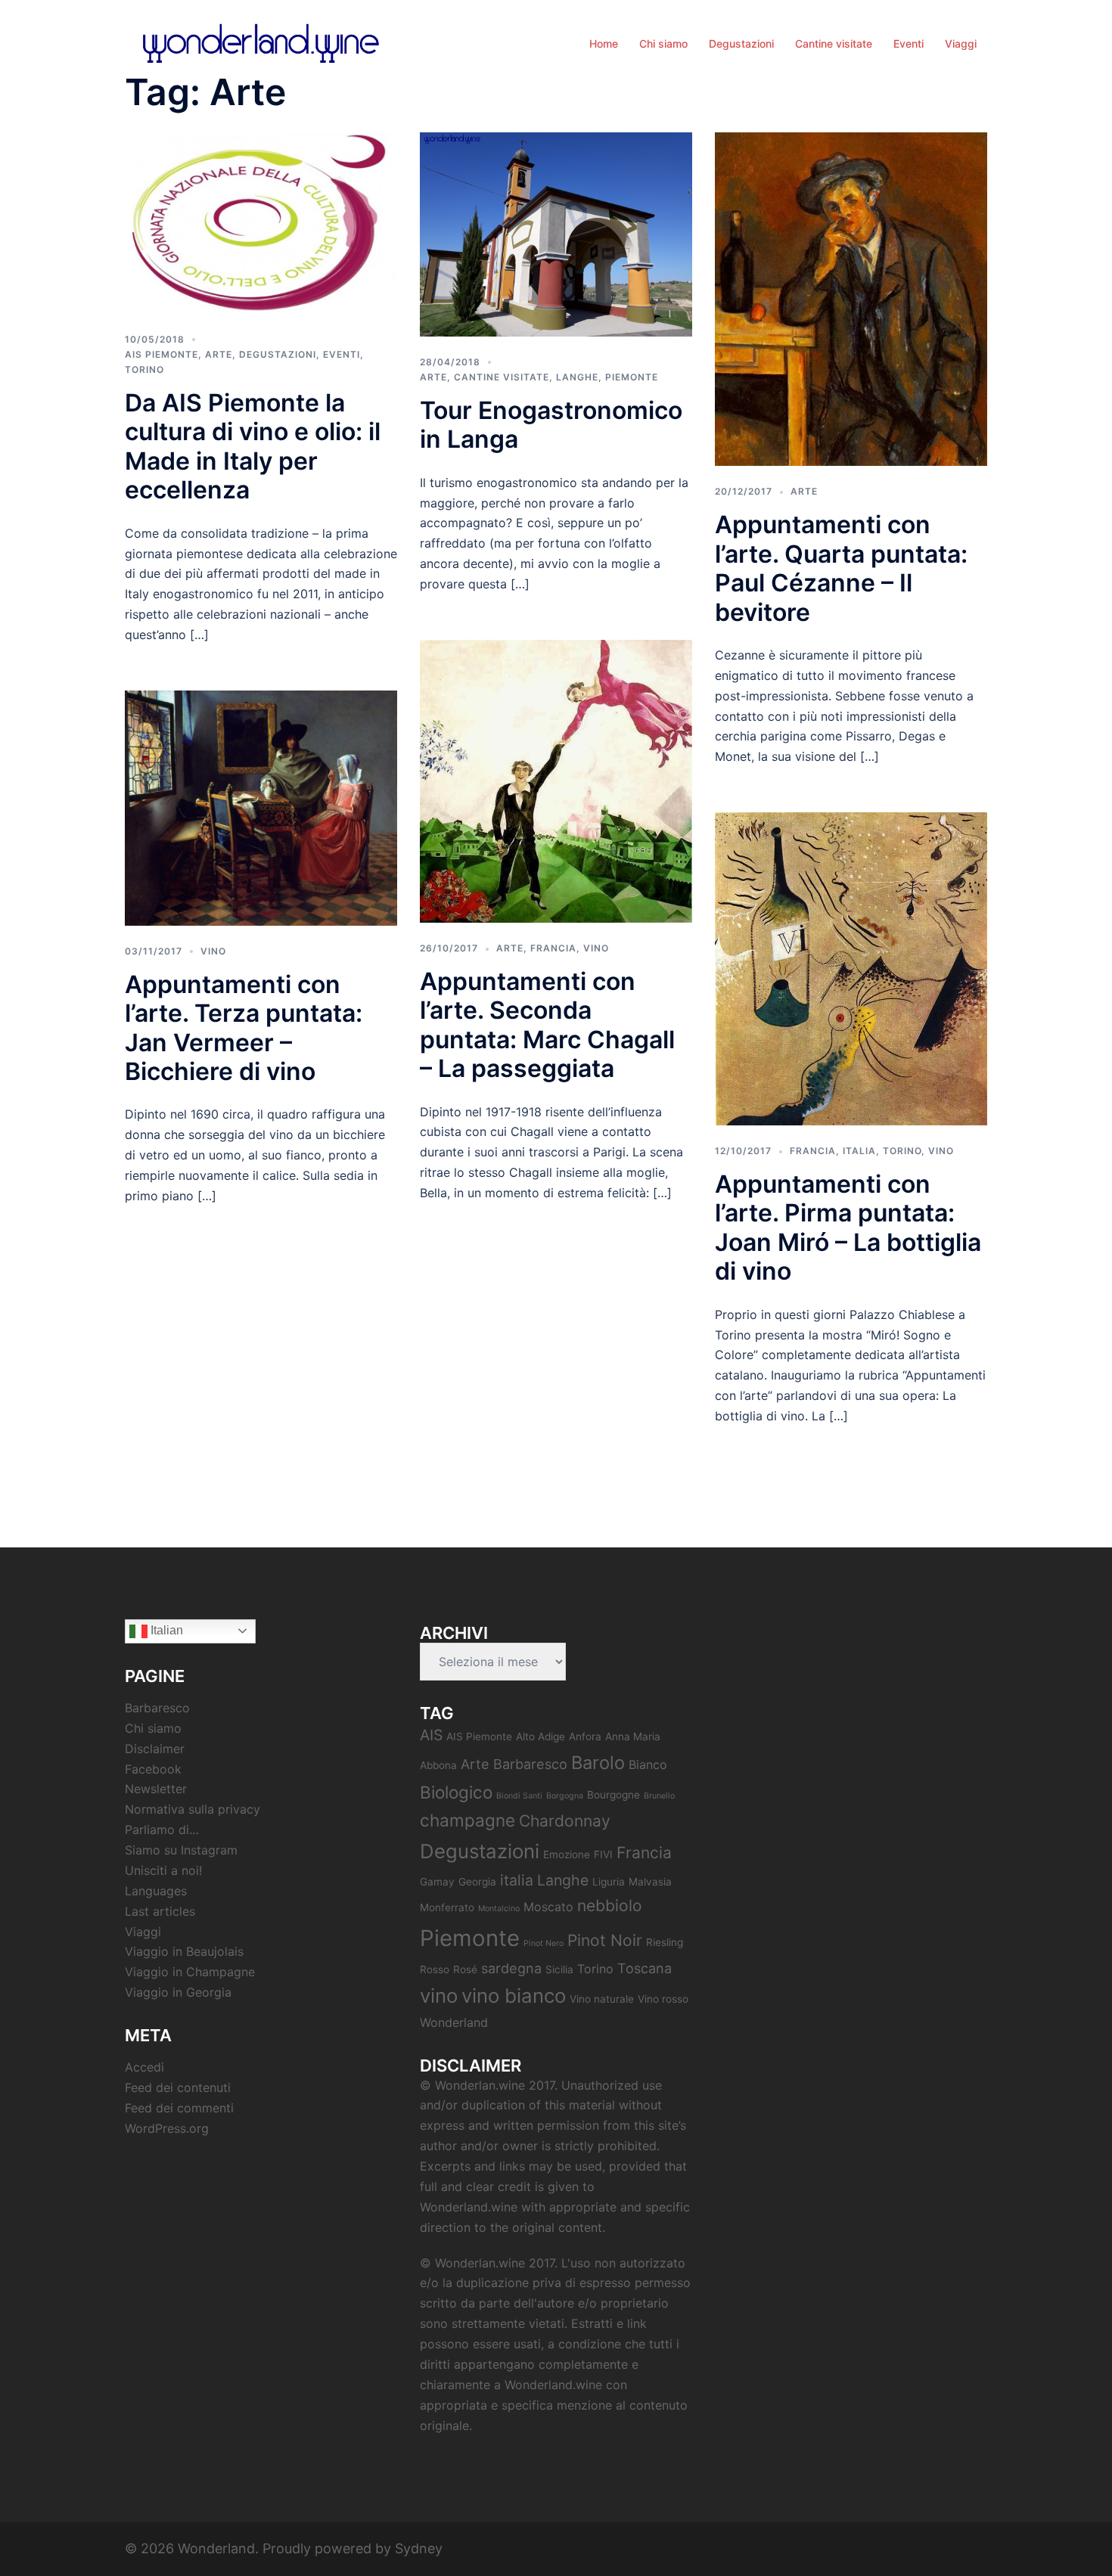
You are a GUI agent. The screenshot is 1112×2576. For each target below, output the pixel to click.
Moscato (548, 1907)
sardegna (511, 1968)
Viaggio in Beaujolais (184, 1951)
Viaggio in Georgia (178, 1992)
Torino (144, 369)
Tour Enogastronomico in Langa (551, 425)
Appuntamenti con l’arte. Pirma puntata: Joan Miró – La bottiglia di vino (848, 1227)
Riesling (665, 1942)
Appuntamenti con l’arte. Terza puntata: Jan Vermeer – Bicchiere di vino (244, 1028)
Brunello (659, 1796)
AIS (431, 1735)
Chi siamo (663, 43)
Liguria (609, 1882)
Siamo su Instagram (181, 1850)
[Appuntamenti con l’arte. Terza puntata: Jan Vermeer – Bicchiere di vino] (261, 807)
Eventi (909, 43)
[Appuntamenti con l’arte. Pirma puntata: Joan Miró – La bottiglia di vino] (851, 968)
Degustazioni (741, 43)
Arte (219, 354)
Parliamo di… (162, 1830)
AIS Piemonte (162, 354)
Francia (553, 948)
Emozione (567, 1854)
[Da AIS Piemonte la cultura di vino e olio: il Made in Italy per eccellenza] (261, 222)
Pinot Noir (605, 1940)
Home (604, 43)
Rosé (465, 1969)
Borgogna (565, 1796)
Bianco (648, 1764)
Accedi (144, 2067)
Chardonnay (565, 1821)
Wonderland (454, 2022)
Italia (859, 1151)
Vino (213, 951)
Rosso (435, 1969)
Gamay (437, 1882)
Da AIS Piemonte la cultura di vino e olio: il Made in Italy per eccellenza (253, 446)
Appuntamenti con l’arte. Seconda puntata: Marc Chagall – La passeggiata (547, 1025)
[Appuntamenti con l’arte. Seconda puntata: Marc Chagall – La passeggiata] (556, 780)
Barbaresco (157, 1708)
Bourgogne (613, 1795)
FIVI (603, 1854)
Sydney (419, 2548)
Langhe (577, 377)
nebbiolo (610, 1906)
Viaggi (961, 43)
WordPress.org (167, 2128)
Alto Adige (540, 1736)
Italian (165, 1630)
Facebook (153, 1769)
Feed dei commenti (179, 2108)
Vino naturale (602, 1999)
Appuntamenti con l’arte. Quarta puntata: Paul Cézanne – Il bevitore (841, 568)
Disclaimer (155, 1749)
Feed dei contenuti (178, 2087)
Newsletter (156, 1789)
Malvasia (650, 1882)
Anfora (585, 1736)
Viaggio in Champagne (190, 1972)
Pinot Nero (544, 1943)
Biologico (456, 1792)
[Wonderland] (261, 42)
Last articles (160, 1911)
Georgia (477, 1882)
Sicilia (559, 1969)
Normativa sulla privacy (193, 1809)
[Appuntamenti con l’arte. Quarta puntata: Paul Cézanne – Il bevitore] (851, 298)
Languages (156, 1891)
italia (517, 1880)
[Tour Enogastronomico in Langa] (556, 233)
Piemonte (632, 377)
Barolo (598, 1763)
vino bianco (514, 1996)
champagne (467, 1820)
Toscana (645, 1968)
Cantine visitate (834, 43)
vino (439, 1996)
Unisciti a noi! (163, 1870)
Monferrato (447, 1907)
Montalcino (499, 1909)
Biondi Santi (519, 1796)
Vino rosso (663, 1999)
